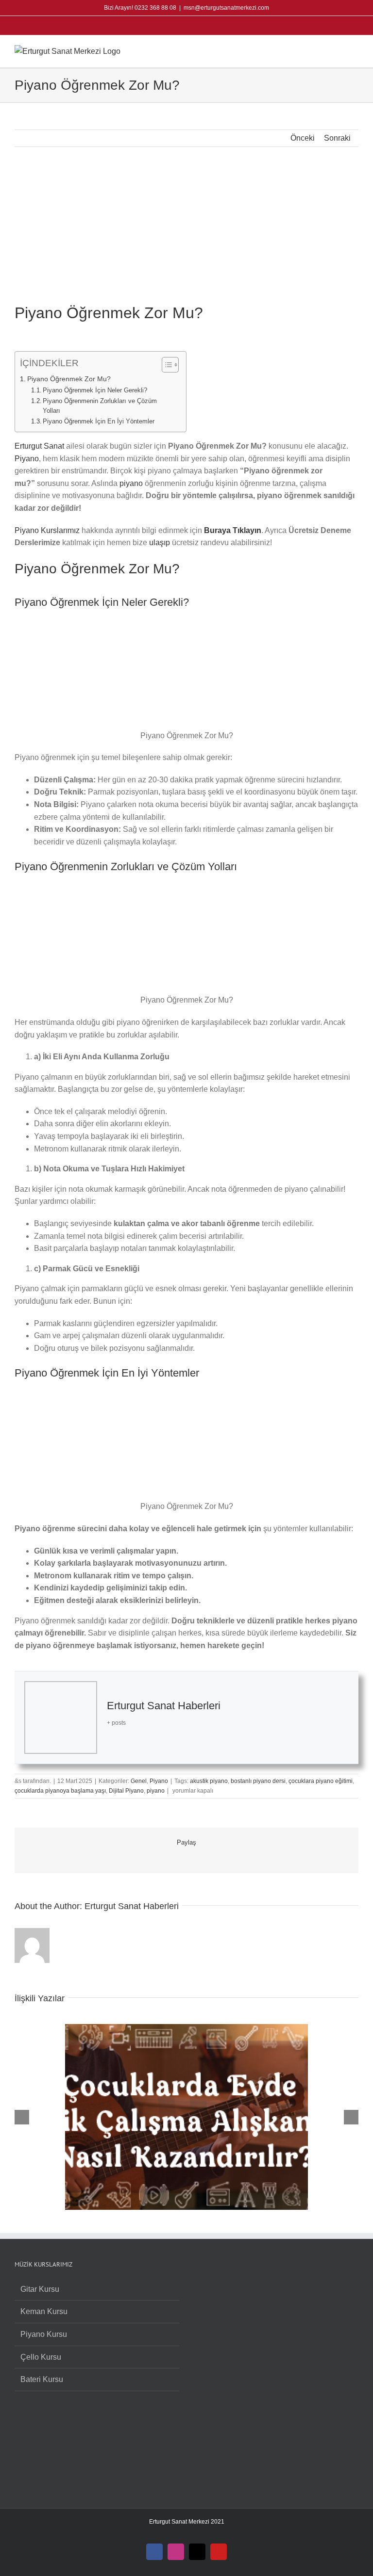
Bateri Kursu (42, 2379)
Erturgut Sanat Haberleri (164, 1706)
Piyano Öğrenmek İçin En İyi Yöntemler (99, 421)
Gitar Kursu (40, 2289)
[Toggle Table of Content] (165, 365)
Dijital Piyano (126, 1791)
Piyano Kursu (44, 2334)
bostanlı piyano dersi (258, 1781)
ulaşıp (160, 543)
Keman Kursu (44, 2311)
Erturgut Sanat (39, 446)
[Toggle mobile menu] (355, 50)
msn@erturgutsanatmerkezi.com (226, 8)
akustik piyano (209, 1781)
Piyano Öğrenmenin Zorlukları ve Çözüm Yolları (100, 406)
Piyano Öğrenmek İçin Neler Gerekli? (95, 390)
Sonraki (337, 138)
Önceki (303, 138)
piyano (131, 483)
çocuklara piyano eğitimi (321, 1781)
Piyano (27, 459)
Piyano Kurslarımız (47, 530)
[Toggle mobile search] (337, 50)
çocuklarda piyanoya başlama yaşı (60, 1791)
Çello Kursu (41, 2357)
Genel (139, 1781)
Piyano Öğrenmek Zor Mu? (69, 379)
